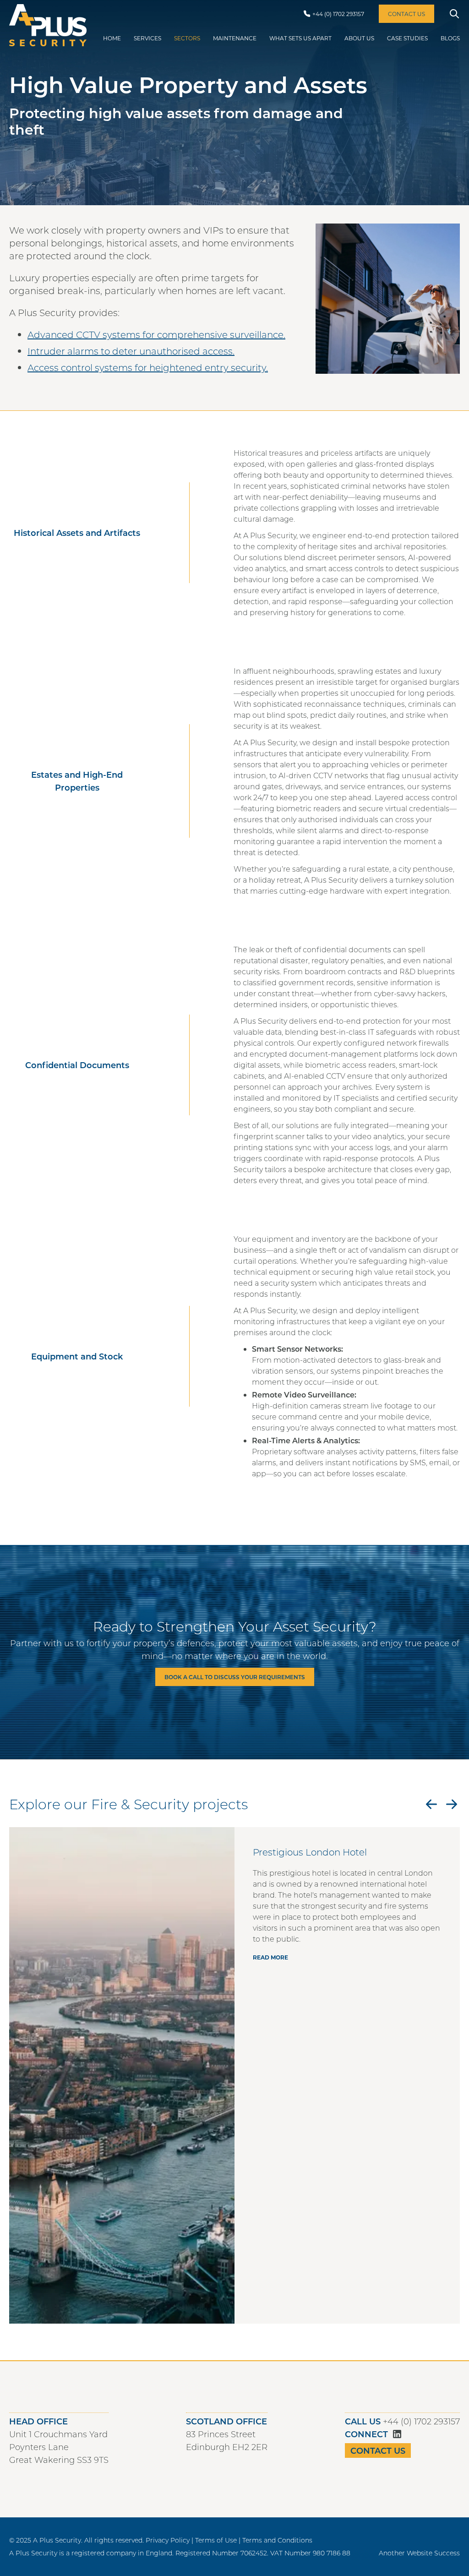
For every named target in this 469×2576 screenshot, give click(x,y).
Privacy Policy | (169, 2540)
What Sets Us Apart (300, 38)
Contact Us (378, 2450)
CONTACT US (406, 14)
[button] (431, 1804)
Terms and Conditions (277, 2540)
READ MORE (270, 1957)
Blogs (450, 38)
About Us (359, 38)
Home (112, 38)
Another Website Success (419, 2553)
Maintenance (235, 38)
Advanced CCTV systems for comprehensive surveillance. (156, 334)
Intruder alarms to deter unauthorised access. (131, 351)
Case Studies (407, 38)
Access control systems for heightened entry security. (148, 367)
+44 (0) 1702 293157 (421, 2421)
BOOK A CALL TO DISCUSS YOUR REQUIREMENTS (235, 1677)
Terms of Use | (218, 2540)
